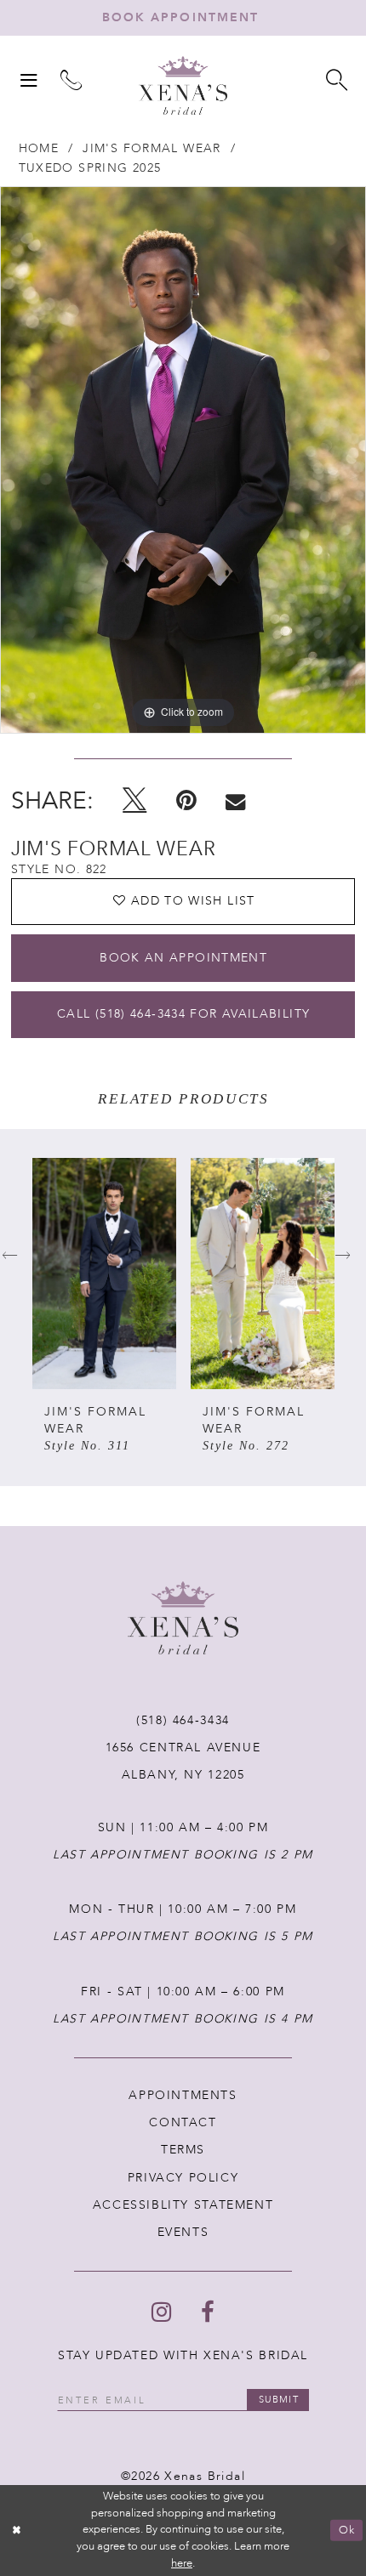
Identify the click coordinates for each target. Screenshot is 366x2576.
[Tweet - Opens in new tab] (134, 801)
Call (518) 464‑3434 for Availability (183, 1014)
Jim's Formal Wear (152, 148)
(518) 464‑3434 (183, 1720)
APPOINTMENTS (183, 2095)
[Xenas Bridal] (183, 85)
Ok (347, 2530)
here (182, 2563)
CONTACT (183, 2122)
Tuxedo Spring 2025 (90, 168)
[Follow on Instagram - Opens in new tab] (162, 2313)
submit (279, 2400)
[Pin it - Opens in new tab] (186, 801)
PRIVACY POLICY (183, 2178)
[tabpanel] (183, 460)
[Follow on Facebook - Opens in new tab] (208, 2313)
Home (39, 148)
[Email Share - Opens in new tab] (235, 802)
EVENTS (183, 2232)
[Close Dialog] (17, 2531)
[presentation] (104, 1274)
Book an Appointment (183, 958)
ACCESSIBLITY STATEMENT (183, 2205)
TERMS (183, 2150)
